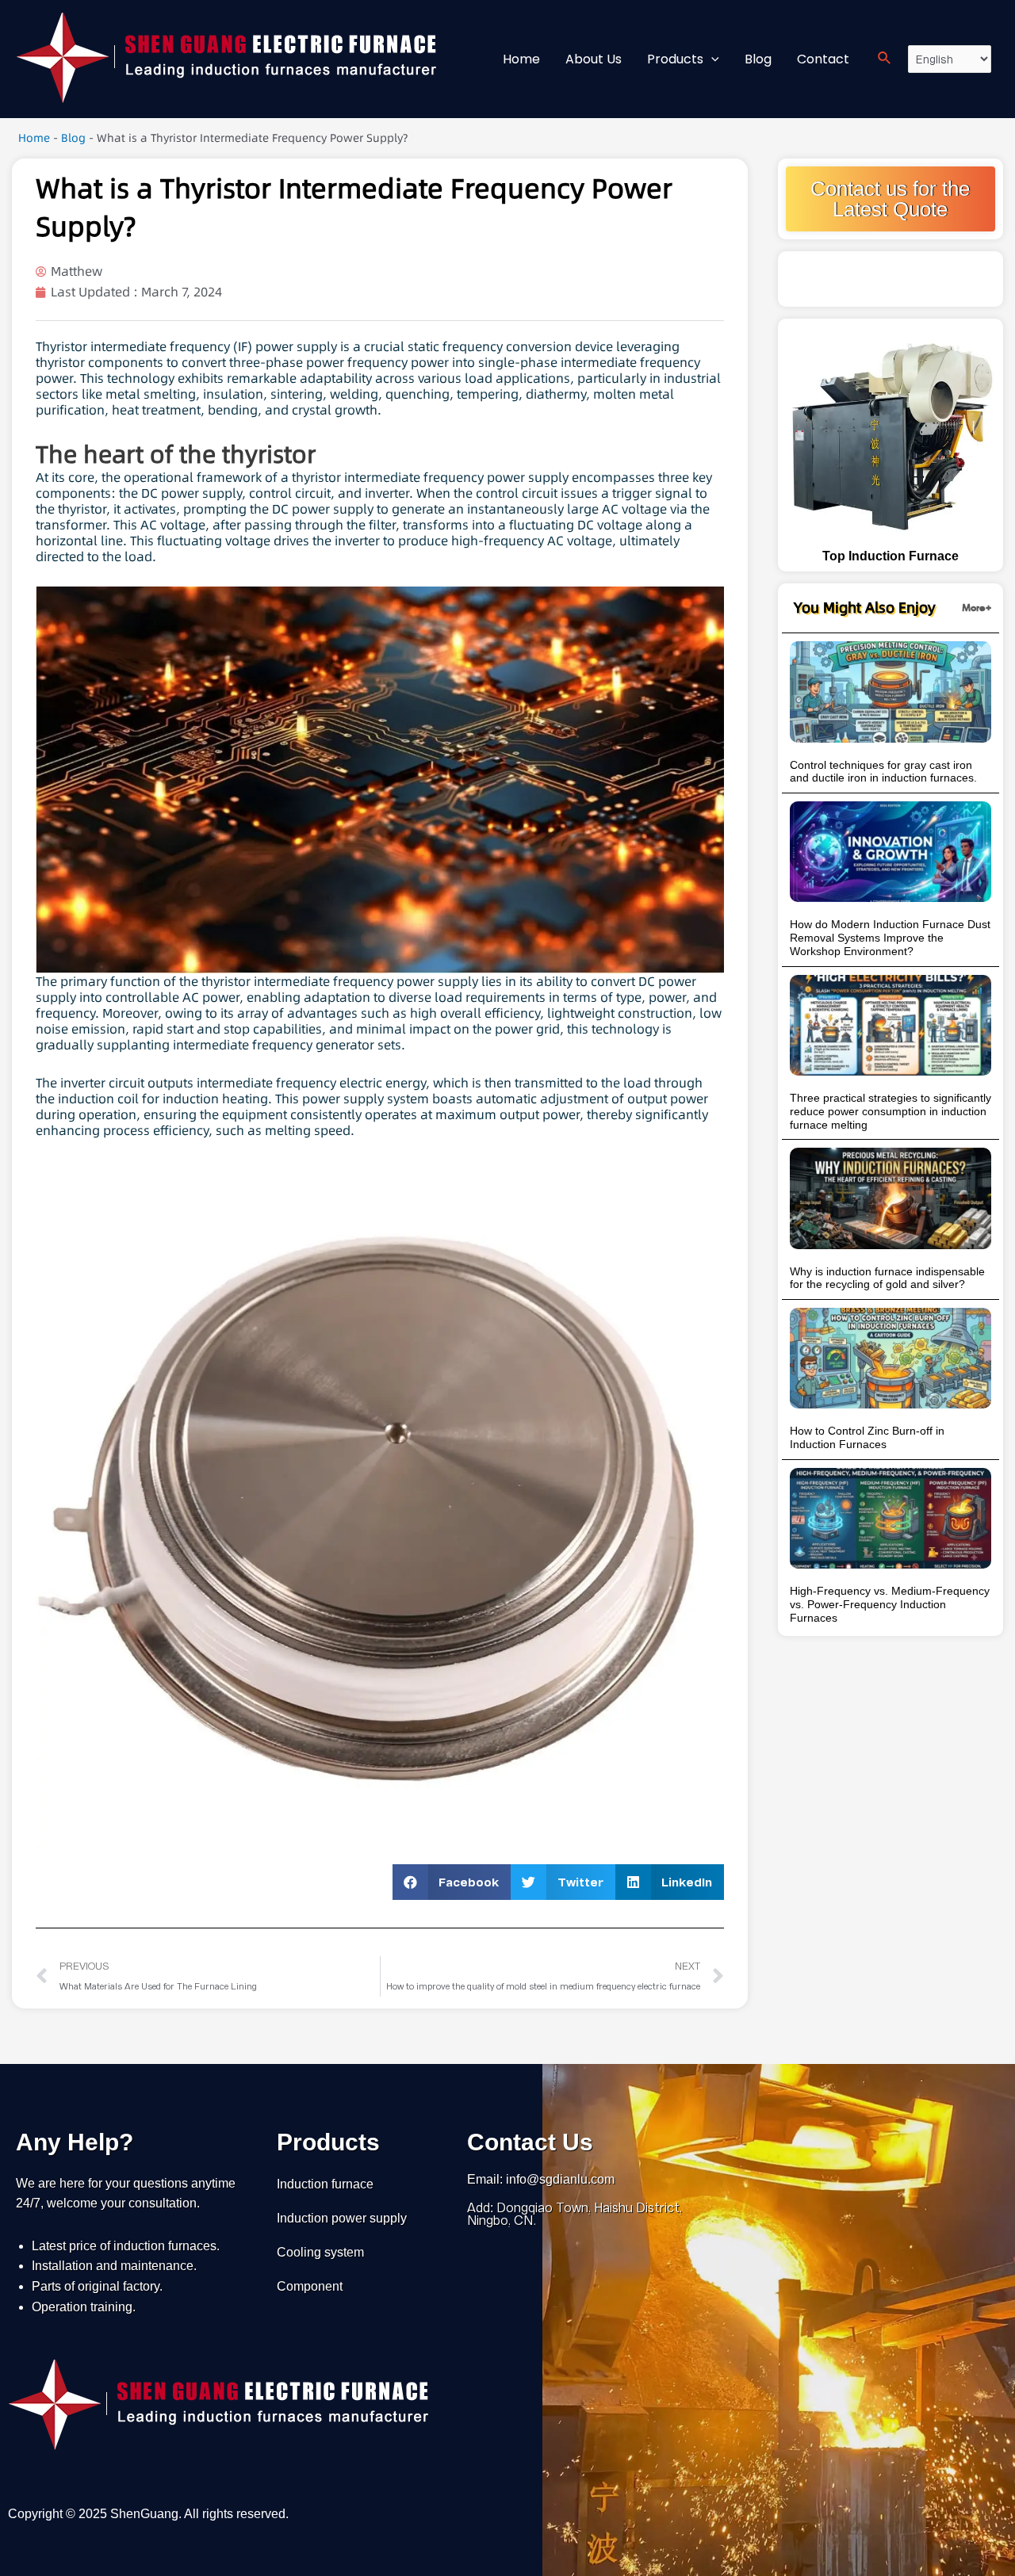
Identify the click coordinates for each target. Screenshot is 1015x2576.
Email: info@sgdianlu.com (541, 2179)
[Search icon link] (885, 59)
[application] (711, 59)
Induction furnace (325, 2184)
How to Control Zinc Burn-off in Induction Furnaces (867, 1437)
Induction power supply (342, 2218)
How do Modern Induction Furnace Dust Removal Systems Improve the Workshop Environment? (890, 938)
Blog (73, 138)
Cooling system (320, 2252)
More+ (977, 608)
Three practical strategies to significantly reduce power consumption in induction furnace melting (891, 1111)
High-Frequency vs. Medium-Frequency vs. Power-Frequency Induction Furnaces (890, 1604)
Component (310, 2286)
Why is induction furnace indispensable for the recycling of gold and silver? (887, 1278)
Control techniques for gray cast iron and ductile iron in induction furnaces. (883, 772)
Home (34, 138)
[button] (452, 1882)
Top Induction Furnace (891, 556)
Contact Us (530, 2142)
